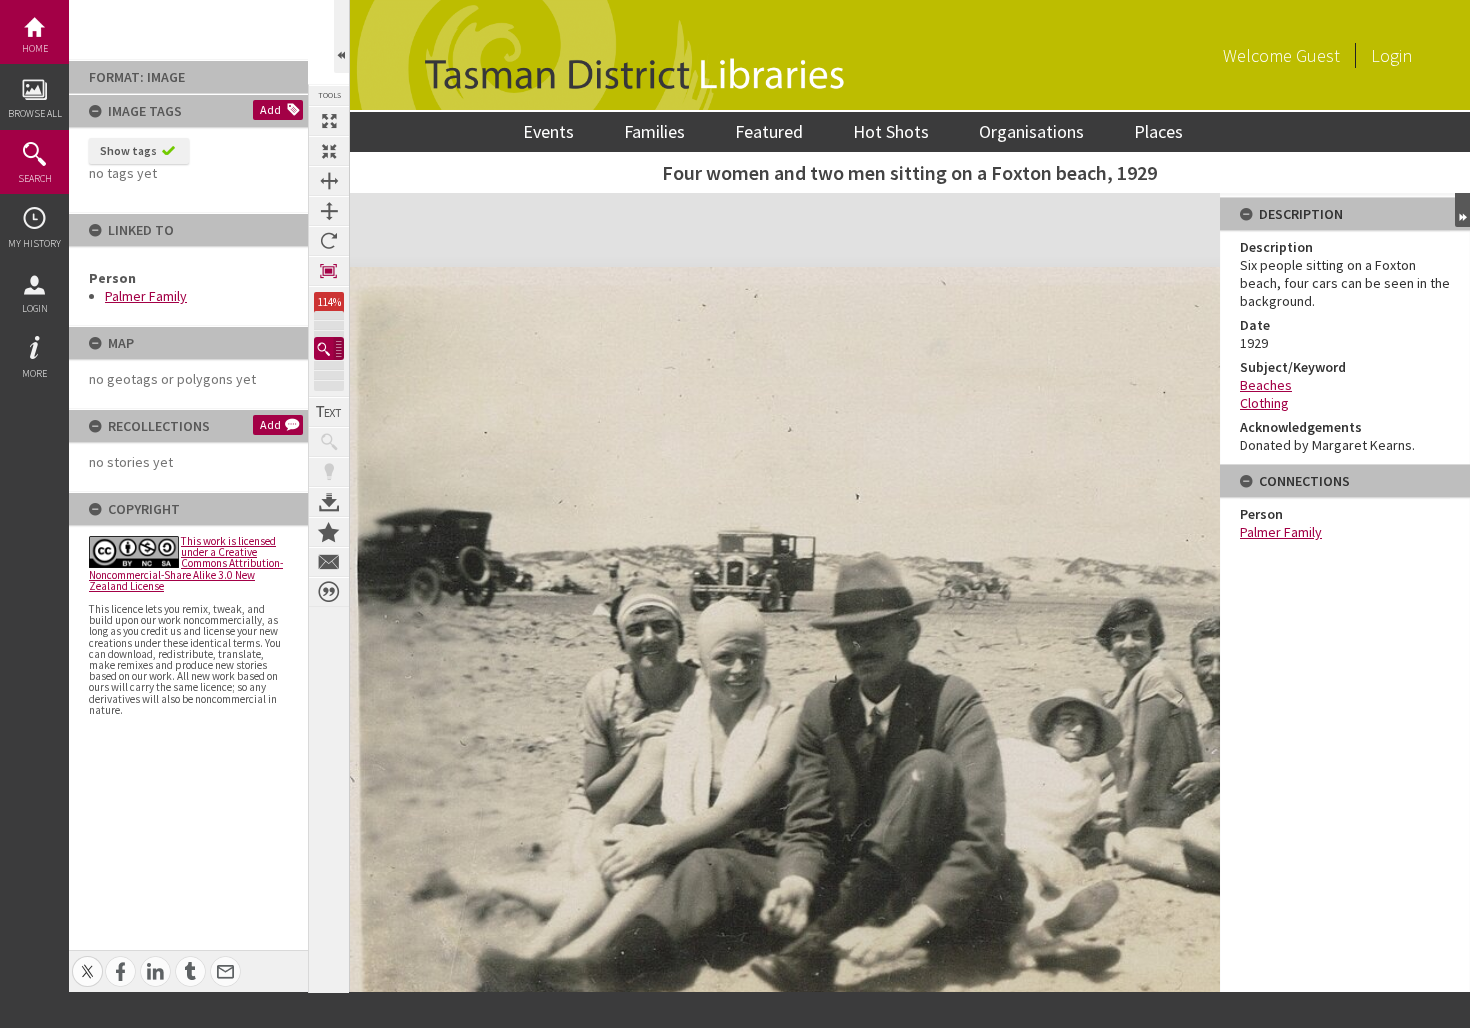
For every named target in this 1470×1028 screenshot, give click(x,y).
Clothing (1264, 403)
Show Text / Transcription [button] (329, 412)
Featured (769, 131)
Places (1158, 131)
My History (34, 243)
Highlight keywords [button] (329, 472)
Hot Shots (891, 131)
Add (270, 109)
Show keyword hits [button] (329, 442)
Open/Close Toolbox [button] (341, 36)
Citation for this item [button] (329, 592)
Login (35, 308)
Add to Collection (329, 532)
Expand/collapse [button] (1462, 210)
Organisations (1031, 131)
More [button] (34, 373)
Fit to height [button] (329, 211)
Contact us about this (329, 562)
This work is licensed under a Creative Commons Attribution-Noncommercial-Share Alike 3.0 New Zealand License (186, 563)
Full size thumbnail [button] (329, 121)
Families (654, 131)
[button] (329, 348)
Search (35, 178)
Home (35, 48)
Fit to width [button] (329, 181)
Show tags (128, 150)
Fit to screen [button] (329, 151)
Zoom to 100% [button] (329, 271)
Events (548, 131)
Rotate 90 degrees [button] (329, 241)
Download (329, 502)
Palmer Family (146, 296)
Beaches (1266, 385)
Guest (1318, 55)
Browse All (35, 113)
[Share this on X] (87, 960)
